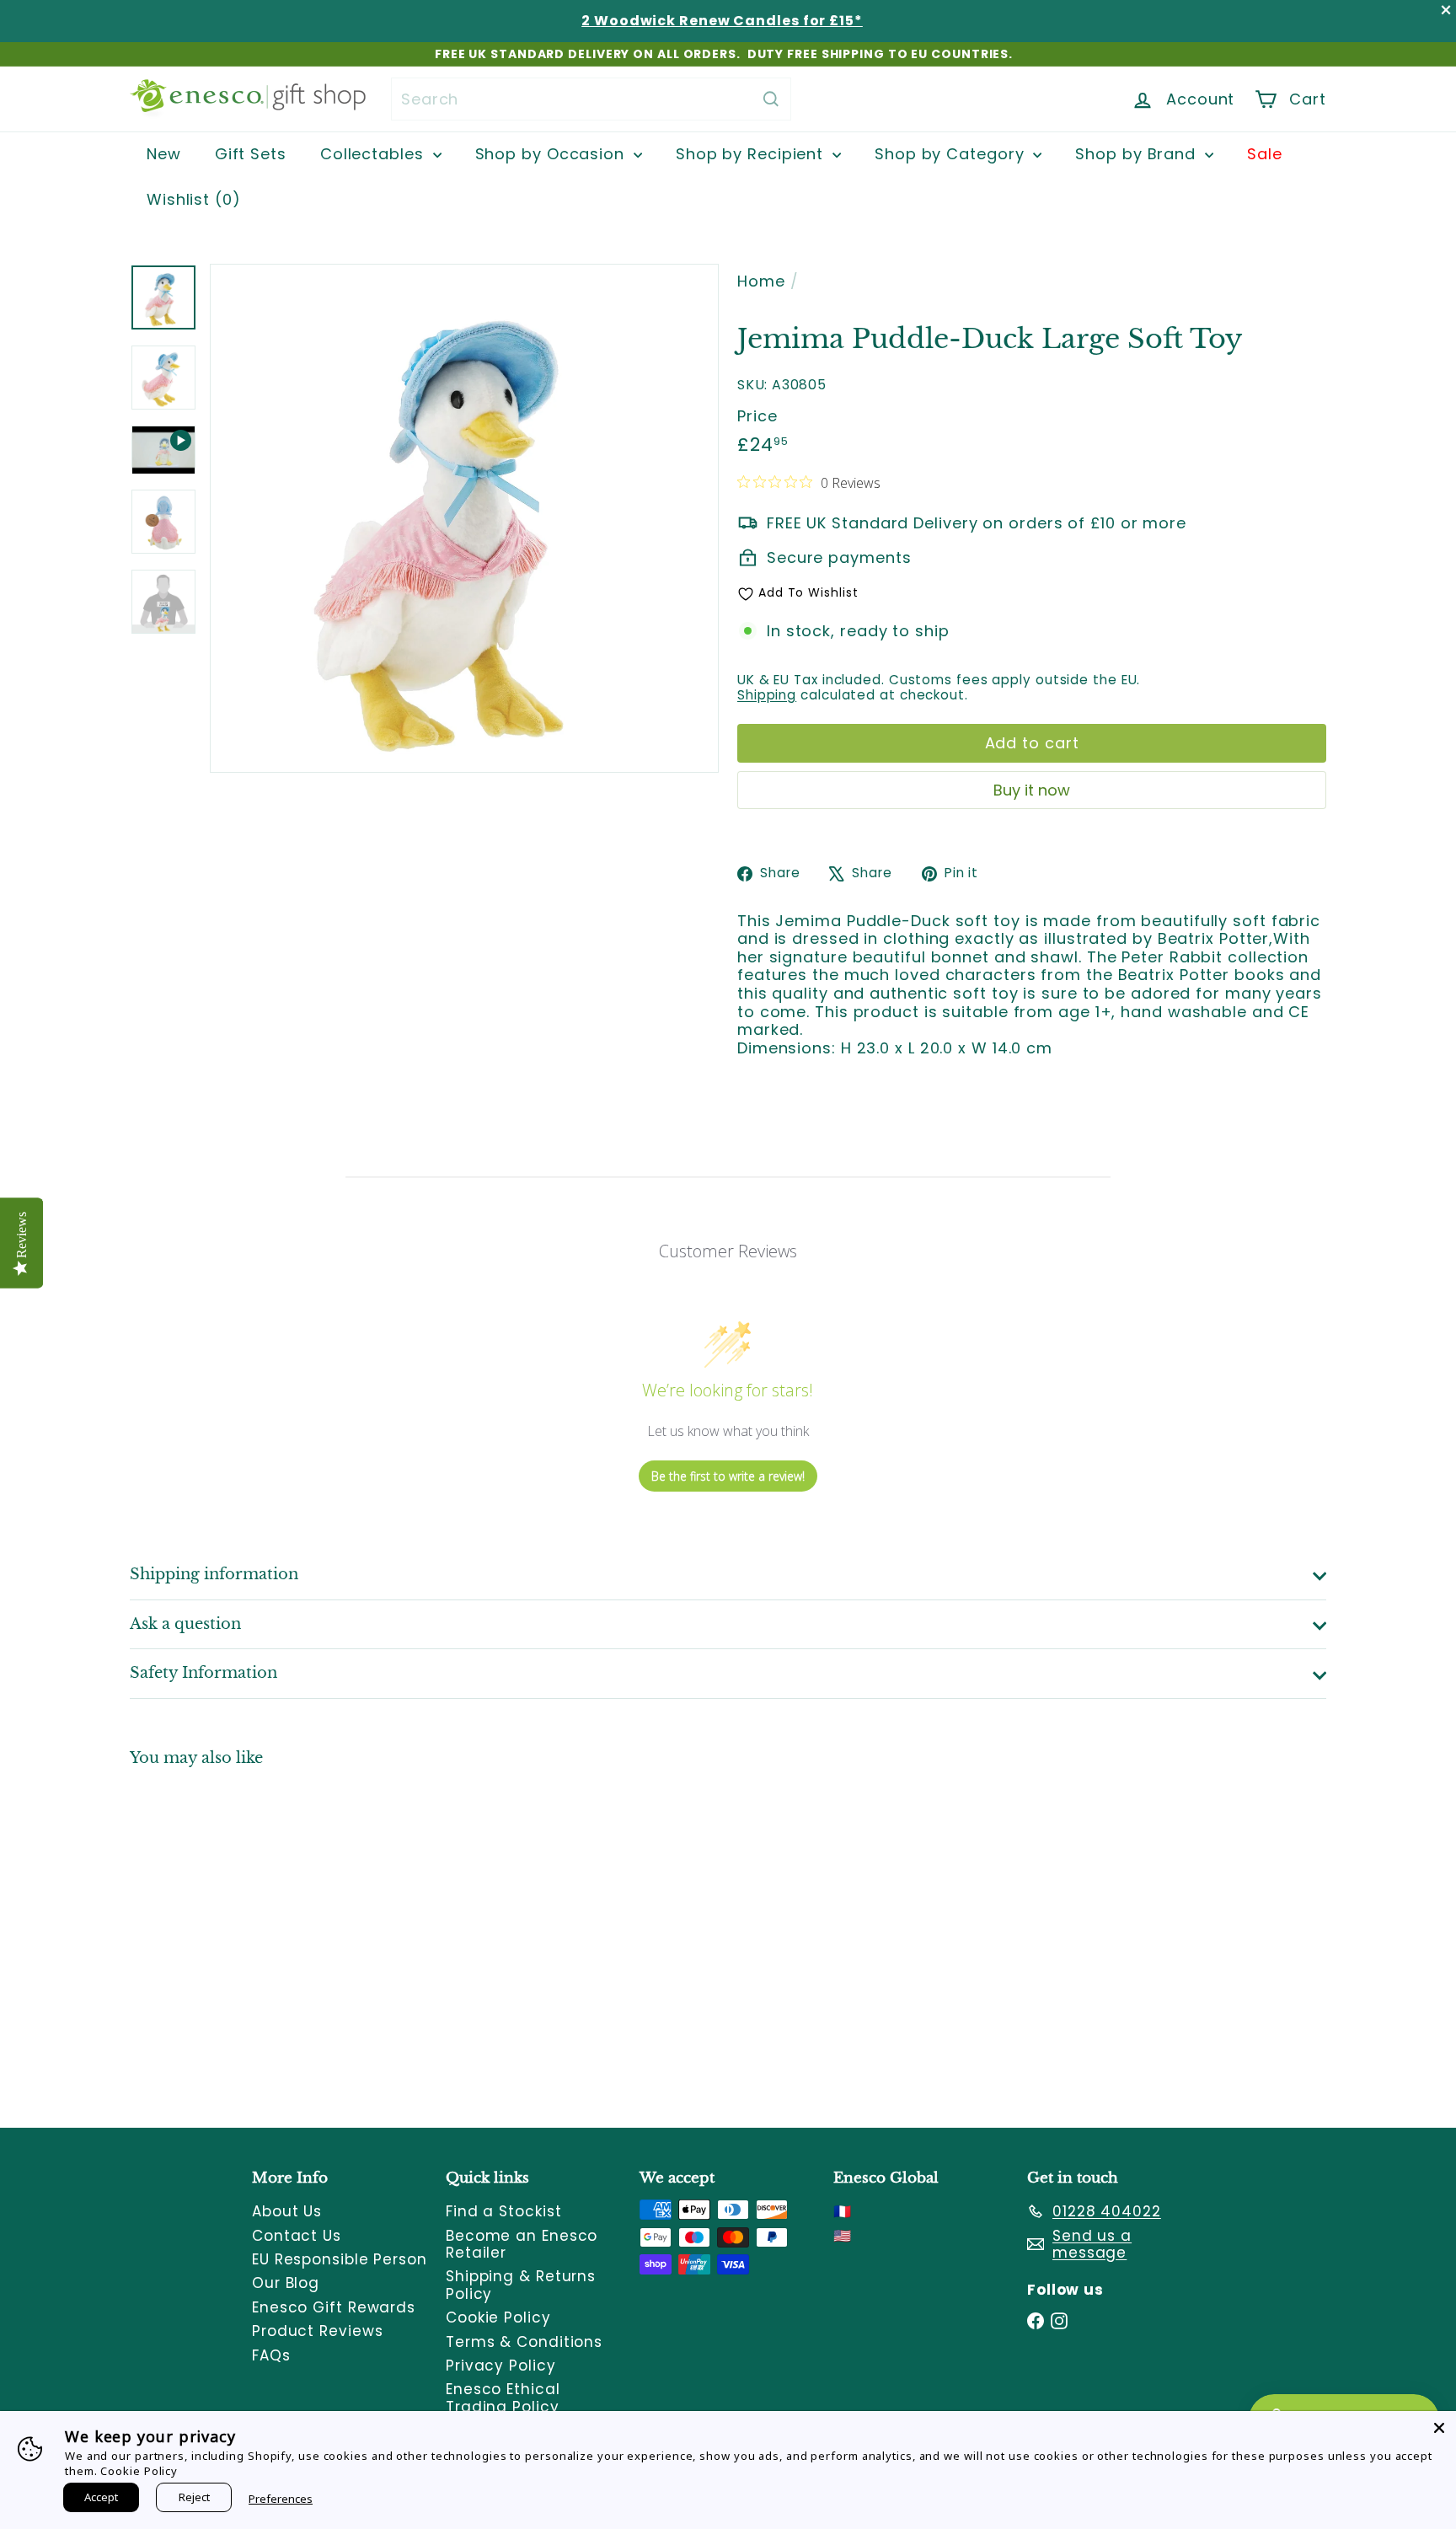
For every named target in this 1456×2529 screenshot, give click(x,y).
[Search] (771, 99)
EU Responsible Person (340, 2259)
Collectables (375, 154)
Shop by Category (952, 154)
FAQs (271, 2355)
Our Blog (286, 2283)
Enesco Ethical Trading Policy (503, 2398)
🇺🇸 (843, 2236)
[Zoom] (464, 518)
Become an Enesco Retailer (522, 2244)
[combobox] (591, 99)
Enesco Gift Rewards (334, 2307)
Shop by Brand (1138, 154)
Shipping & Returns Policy (521, 2285)
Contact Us (297, 2236)
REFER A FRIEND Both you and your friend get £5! (724, 54)
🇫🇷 (843, 2211)
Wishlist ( (190, 199)
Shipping (767, 695)
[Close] (1439, 2428)
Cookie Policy (498, 2317)
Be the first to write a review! (728, 1476)
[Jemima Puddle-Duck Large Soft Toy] (222, 1935)
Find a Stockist (504, 2211)
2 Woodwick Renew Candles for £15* (722, 21)
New (164, 154)
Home (761, 281)
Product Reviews (318, 2331)
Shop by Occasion (552, 154)
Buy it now (1032, 790)
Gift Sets (251, 154)
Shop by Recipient (752, 154)
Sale (1265, 154)
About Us (287, 2211)
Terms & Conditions (524, 2342)
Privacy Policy (501, 2366)
